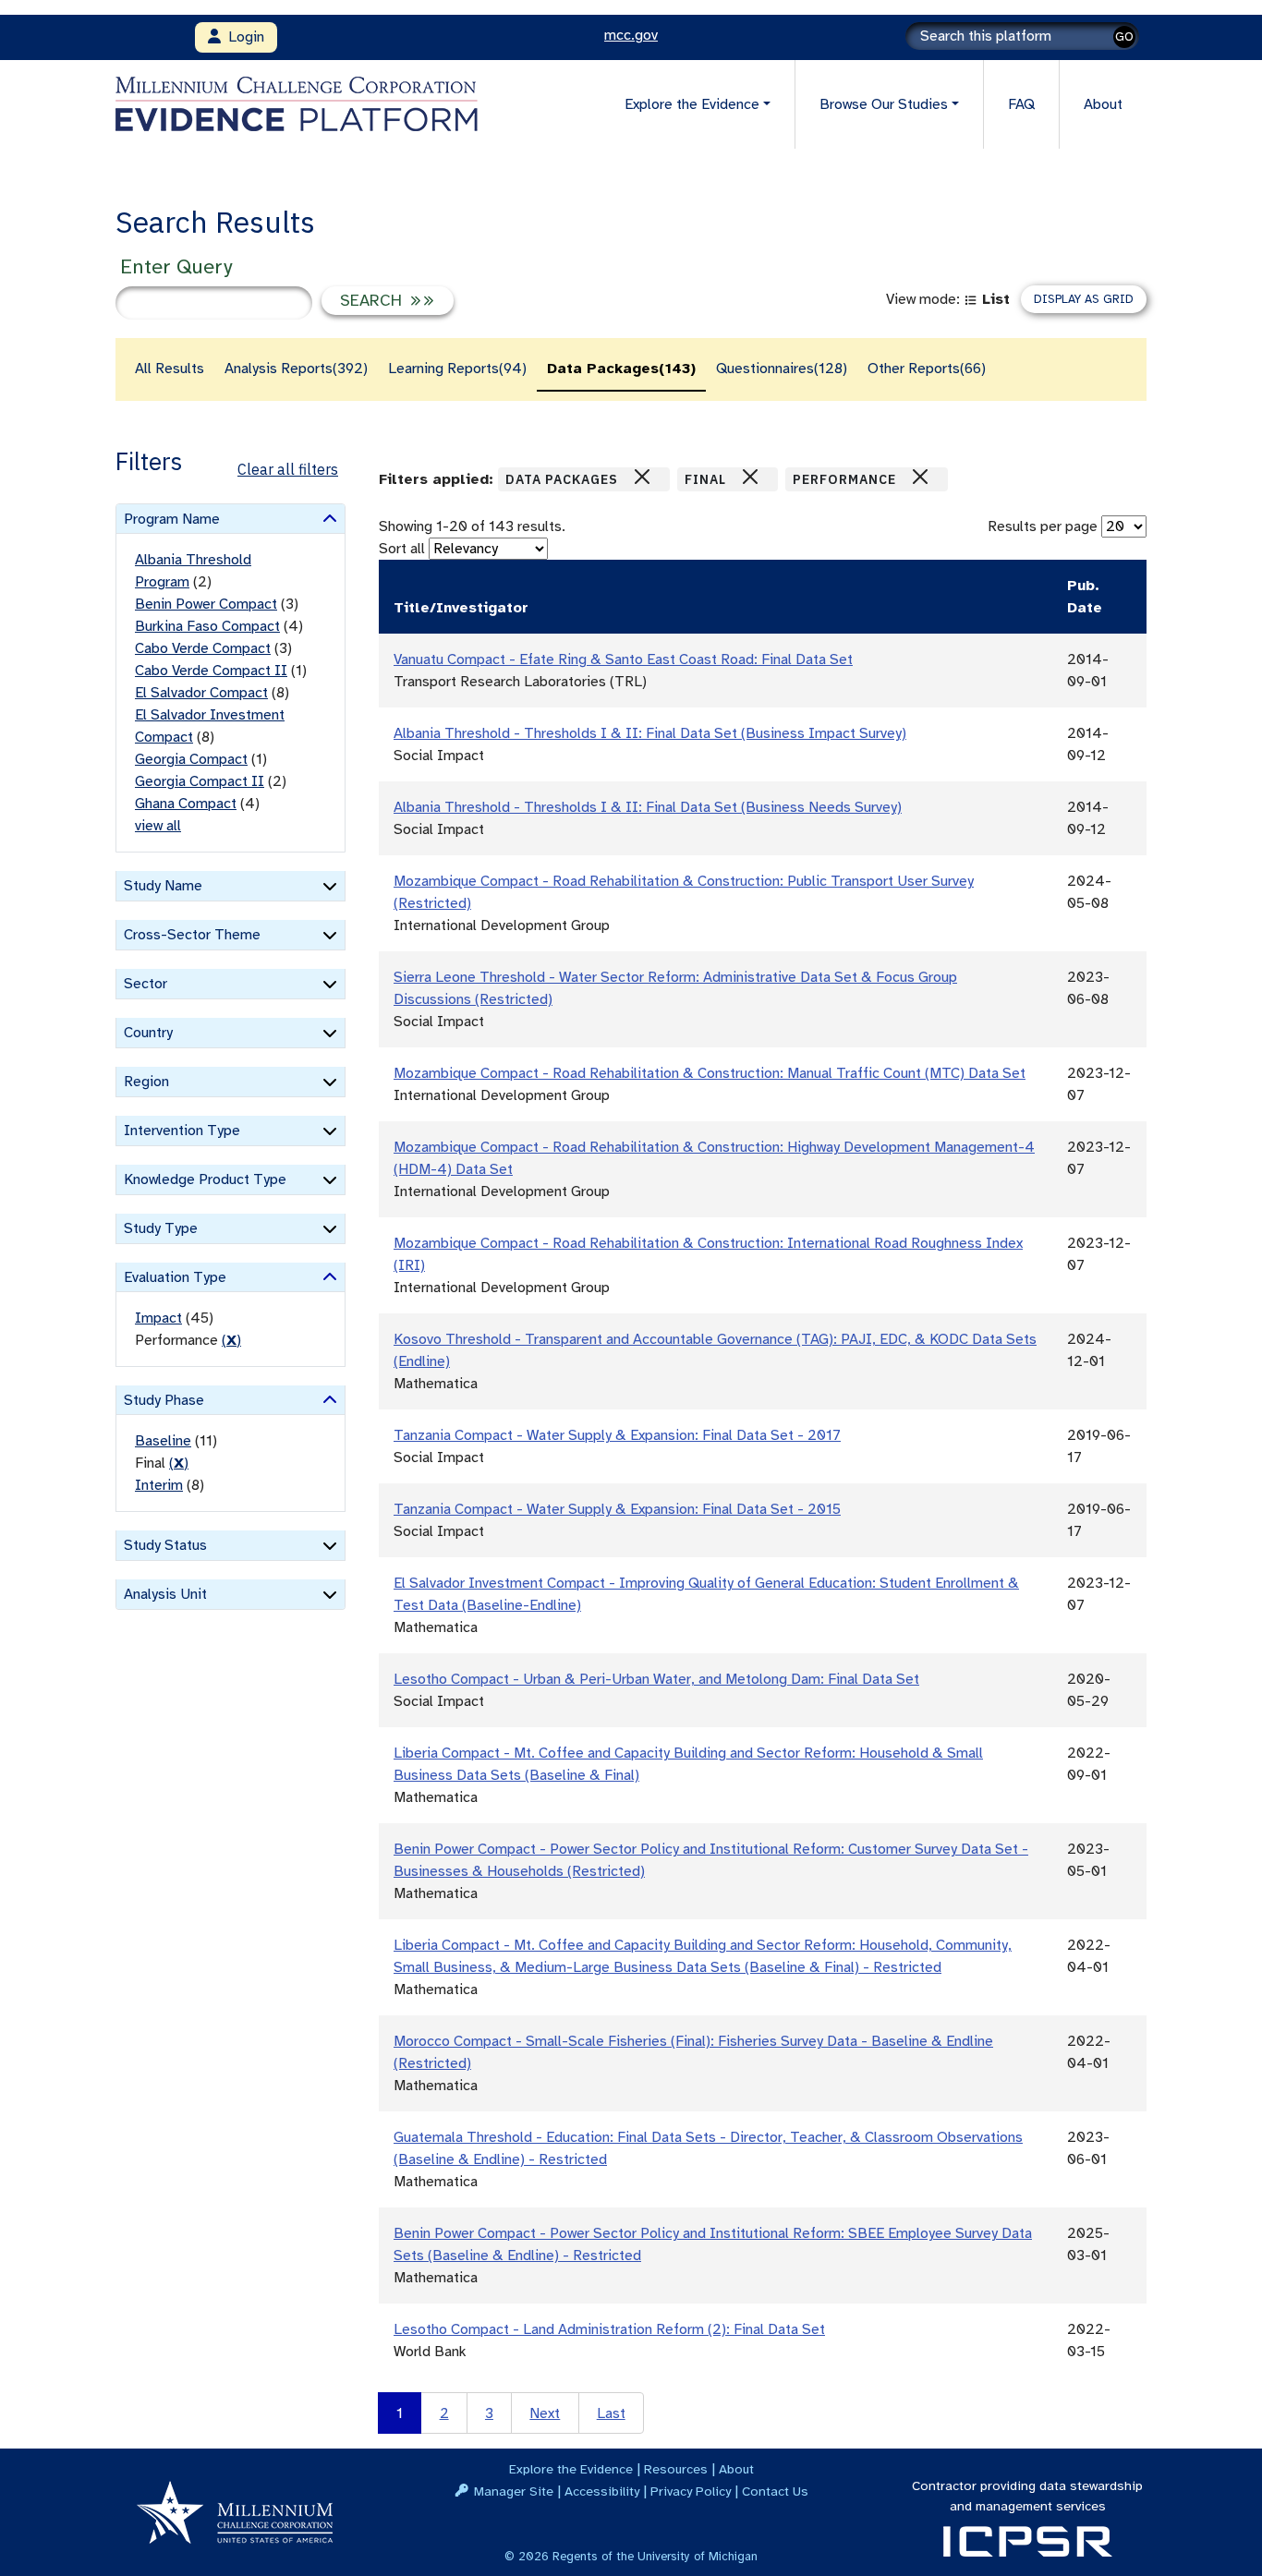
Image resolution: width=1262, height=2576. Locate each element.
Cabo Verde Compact (203, 648)
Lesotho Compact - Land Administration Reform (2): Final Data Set (609, 2329)
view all (158, 826)
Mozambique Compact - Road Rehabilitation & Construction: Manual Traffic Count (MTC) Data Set (710, 1073)
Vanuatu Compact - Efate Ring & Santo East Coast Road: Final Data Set (623, 659)
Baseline (163, 1441)
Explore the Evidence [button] (692, 104)
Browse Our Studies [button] (884, 104)
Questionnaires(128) (782, 369)
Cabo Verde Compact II (211, 671)
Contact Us (775, 2491)
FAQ (1021, 104)
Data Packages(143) (621, 369)
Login (243, 37)
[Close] (642, 477)
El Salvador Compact (201, 693)
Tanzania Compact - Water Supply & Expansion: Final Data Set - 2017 (617, 1435)
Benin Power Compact (206, 604)
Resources (676, 2469)
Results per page (1043, 526)
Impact (158, 1318)
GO (1124, 36)
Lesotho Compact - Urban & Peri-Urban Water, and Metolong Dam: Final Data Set (656, 1679)
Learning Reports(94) (457, 369)
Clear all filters (288, 469)
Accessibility (602, 2491)
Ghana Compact (186, 804)
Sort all (402, 549)
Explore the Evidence (571, 2469)
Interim (159, 1485)
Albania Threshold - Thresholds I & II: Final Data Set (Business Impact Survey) (650, 733)
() (231, 1340)
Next (545, 2413)
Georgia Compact (191, 759)
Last (611, 2413)
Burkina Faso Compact (207, 626)
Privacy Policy (691, 2491)
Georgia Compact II (200, 781)
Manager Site (514, 2491)
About (1103, 104)
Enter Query (176, 266)
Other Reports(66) (927, 369)
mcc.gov (631, 35)
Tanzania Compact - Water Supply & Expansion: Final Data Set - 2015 (617, 1509)
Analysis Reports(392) (296, 369)
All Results (170, 369)
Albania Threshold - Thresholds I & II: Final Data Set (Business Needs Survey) (648, 807)
